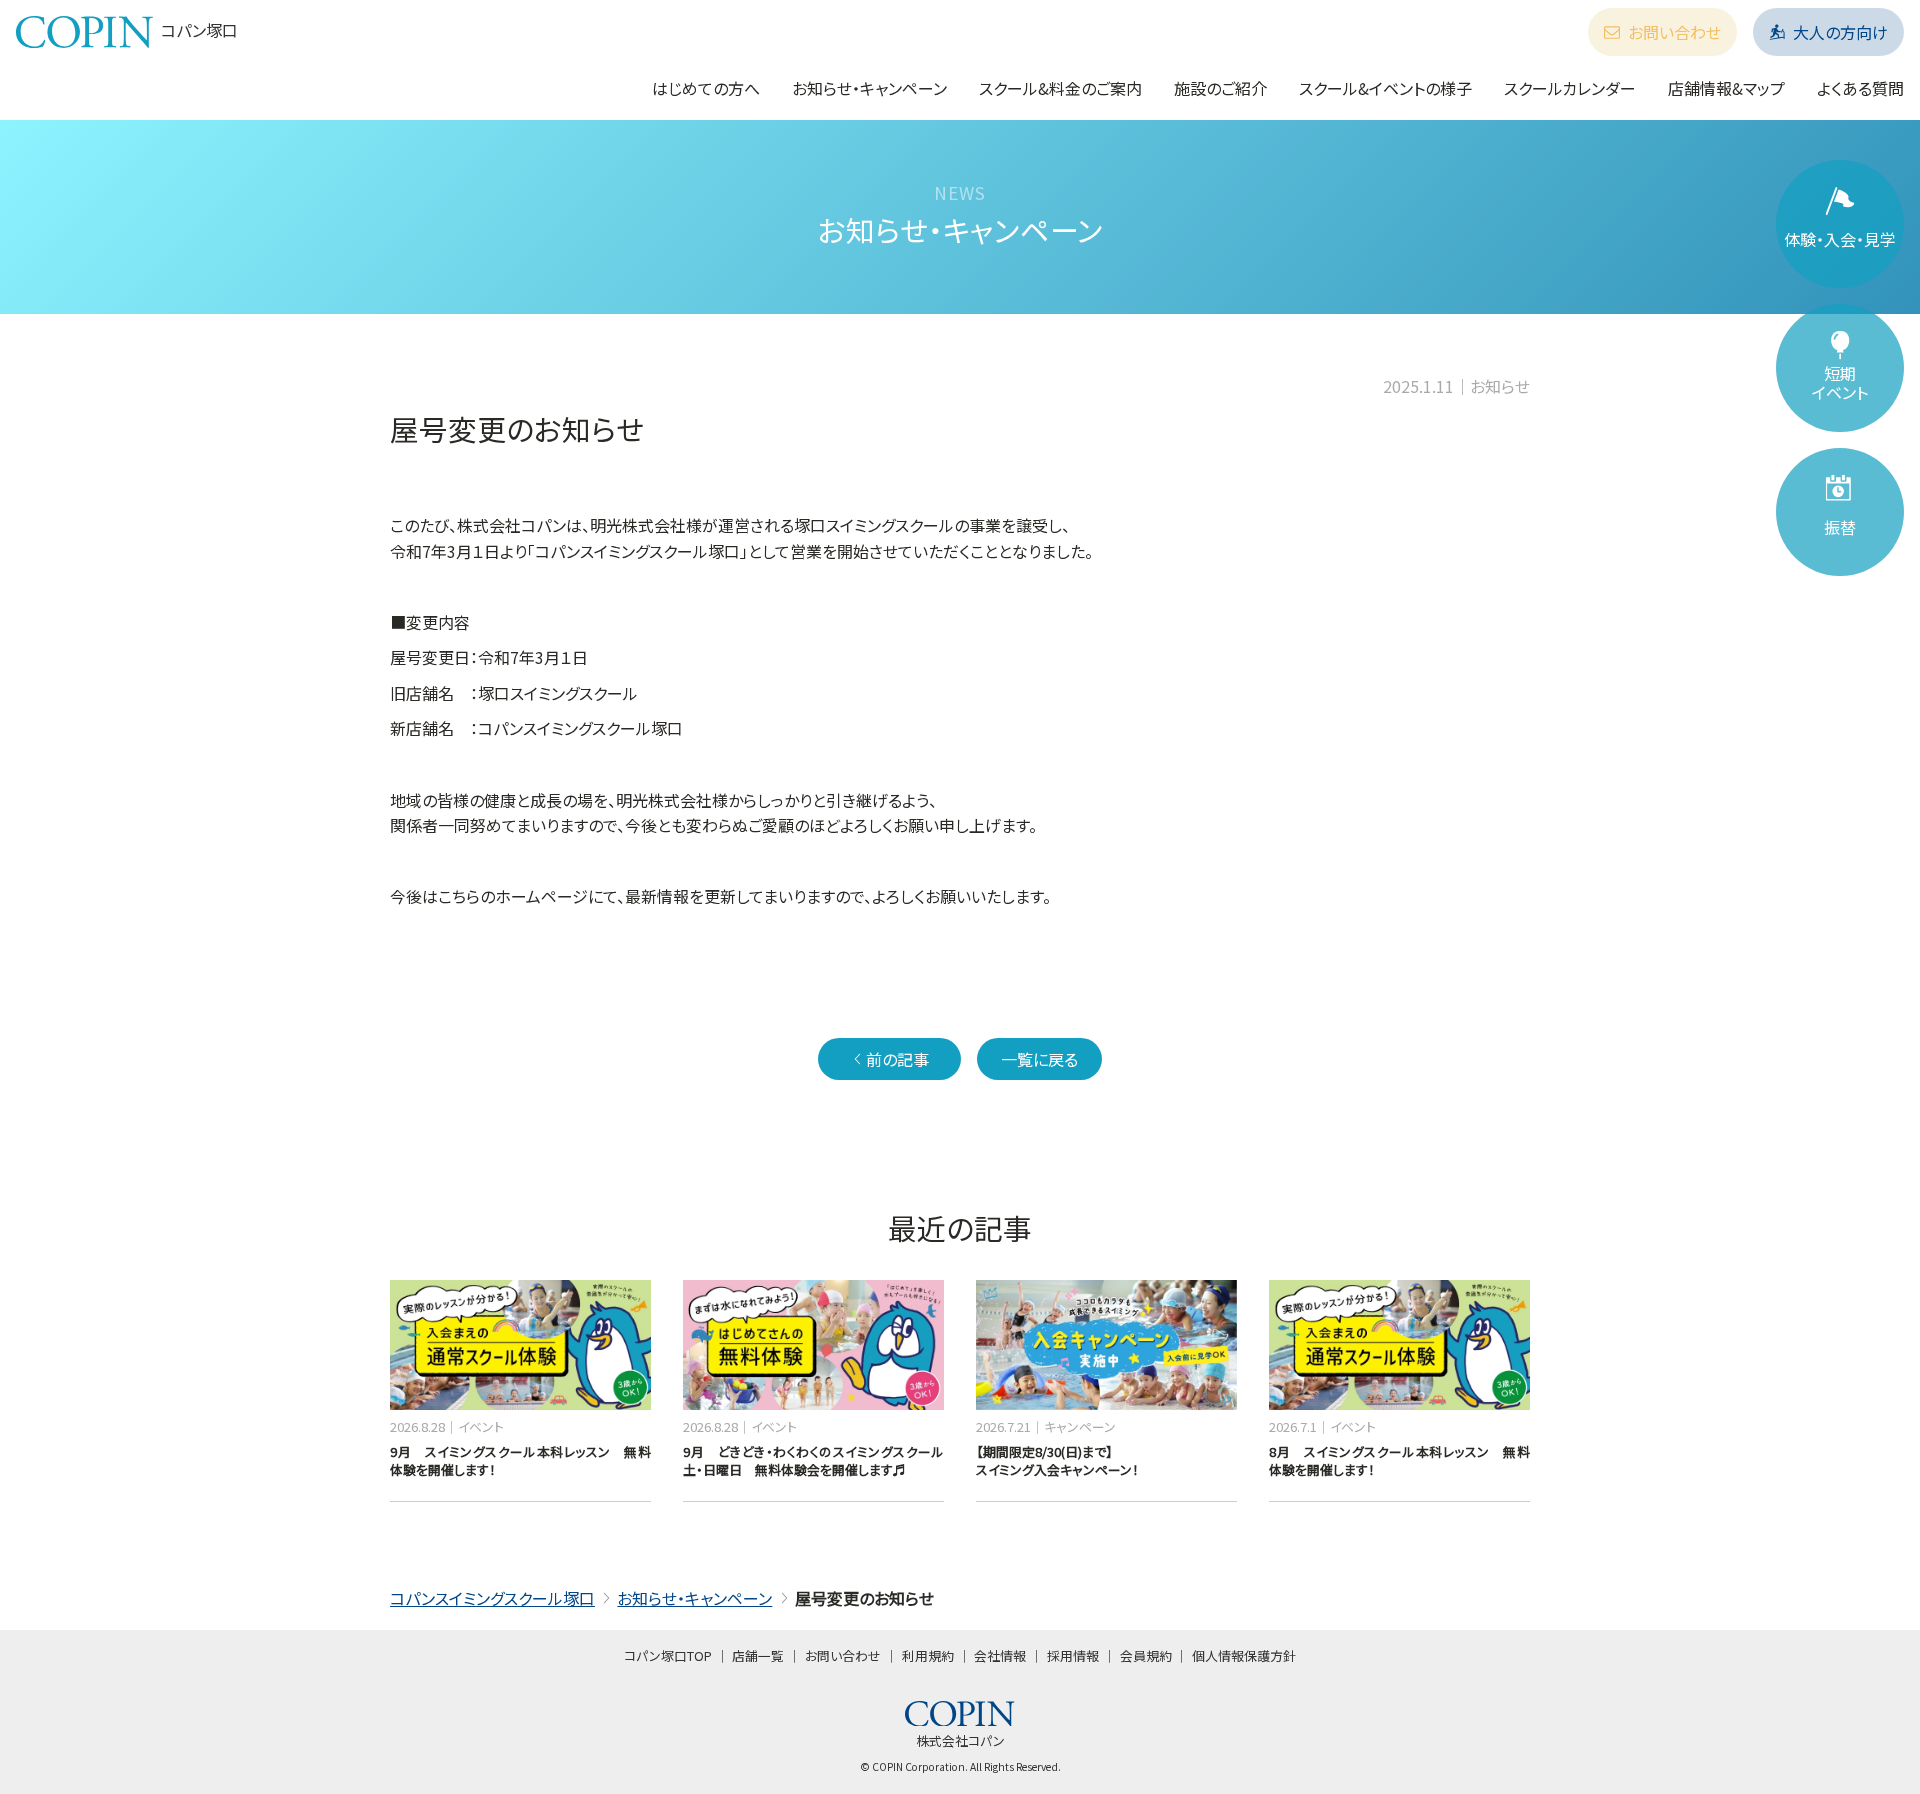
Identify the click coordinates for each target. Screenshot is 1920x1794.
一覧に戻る (1039, 1059)
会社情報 (1000, 1655)
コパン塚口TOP (668, 1655)
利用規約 (928, 1655)
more (406, 1289)
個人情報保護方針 (1244, 1655)
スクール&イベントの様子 (1385, 88)
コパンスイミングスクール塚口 (492, 1598)
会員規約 (1146, 1655)
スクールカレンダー (1570, 88)
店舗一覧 (758, 1655)
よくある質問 (1860, 88)
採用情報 (1073, 1655)
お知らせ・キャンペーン (869, 88)
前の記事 (897, 1059)
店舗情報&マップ (1726, 88)
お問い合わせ (1674, 32)
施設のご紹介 (1220, 88)
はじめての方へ (706, 88)
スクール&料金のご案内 (1060, 88)
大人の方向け (1840, 32)
